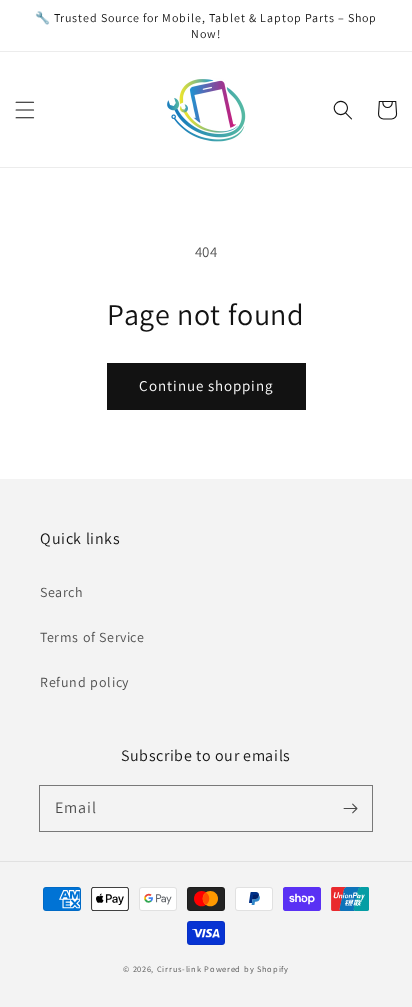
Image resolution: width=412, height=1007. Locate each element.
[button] (25, 110)
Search (62, 592)
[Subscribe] (350, 808)
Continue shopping (206, 385)
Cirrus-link (179, 968)
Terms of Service (92, 637)
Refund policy (84, 682)
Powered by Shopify (246, 968)
